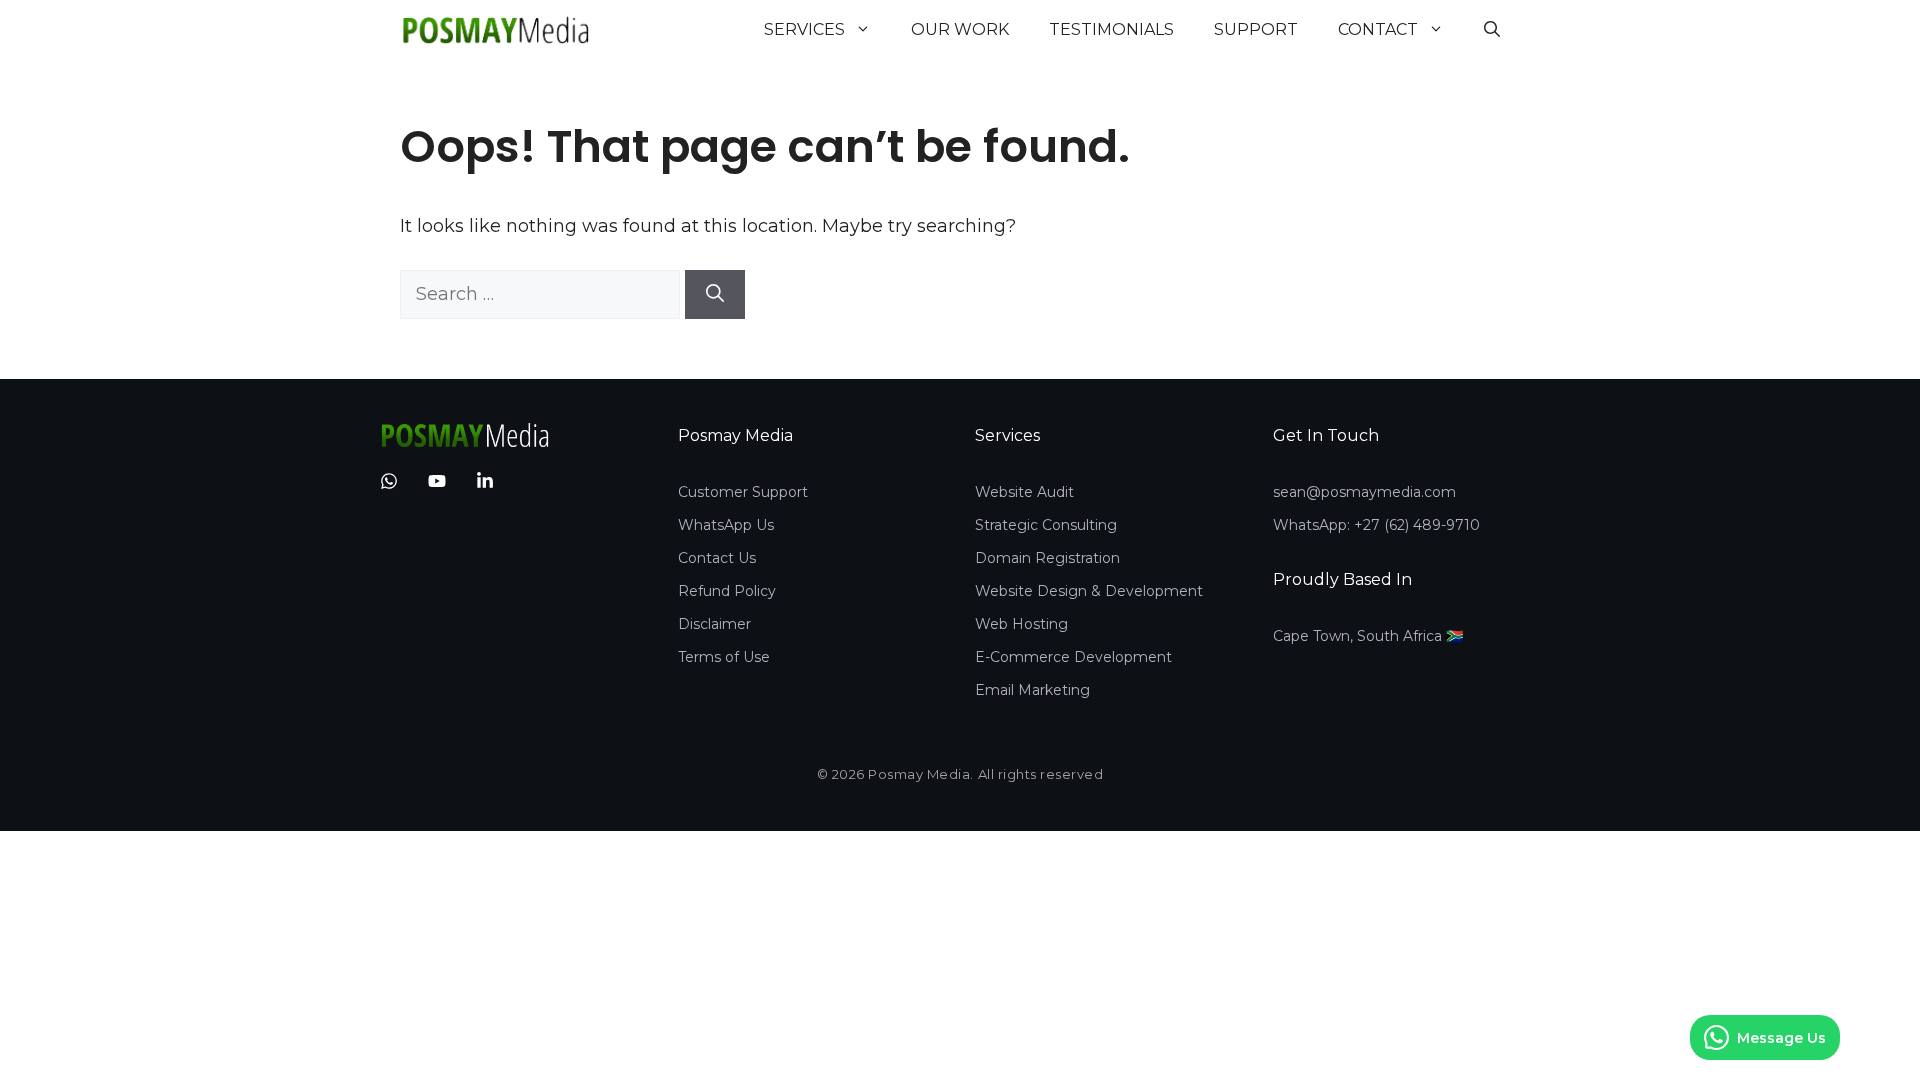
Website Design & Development (1089, 591)
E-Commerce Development (1073, 657)
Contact (1378, 29)
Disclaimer (714, 624)
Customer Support (743, 492)
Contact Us (717, 558)
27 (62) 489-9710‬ (1421, 525)
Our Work (960, 29)
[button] (1492, 30)
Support (1256, 29)
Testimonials (1111, 29)
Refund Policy (727, 591)
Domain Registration (1047, 558)
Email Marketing (1032, 690)
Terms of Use (724, 657)
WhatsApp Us (726, 525)
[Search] (715, 294)
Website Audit (1024, 492)
